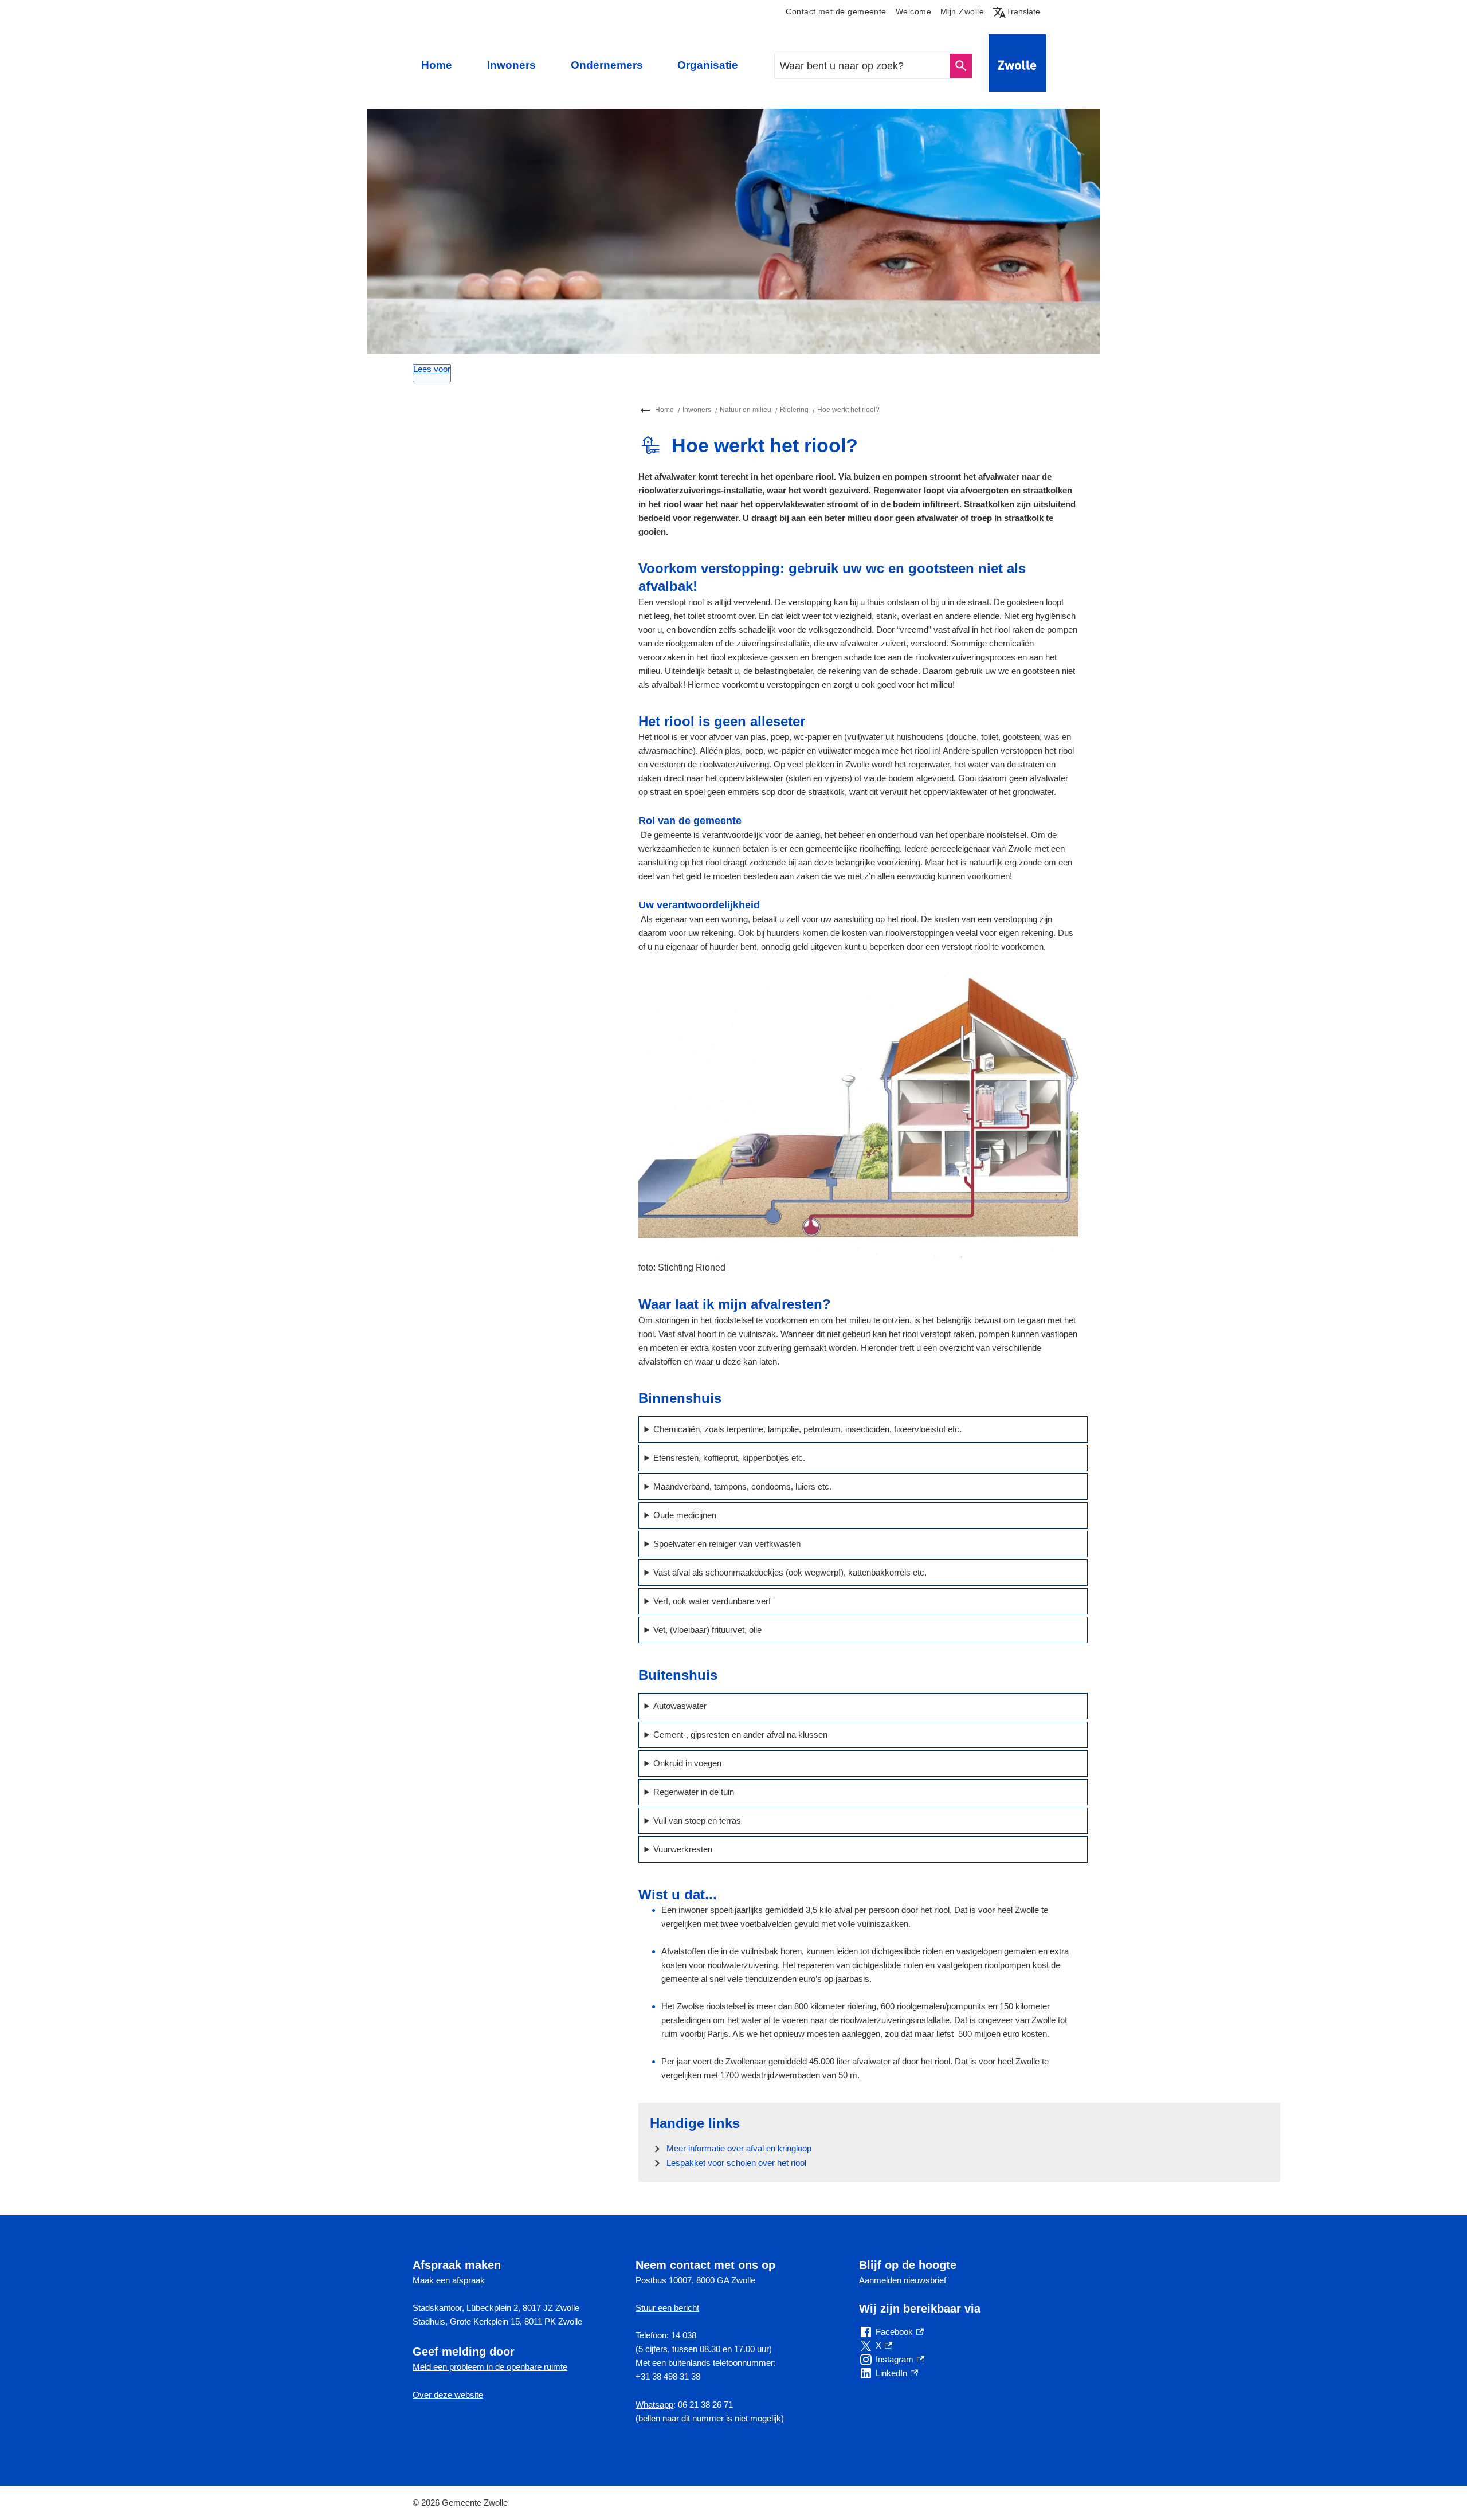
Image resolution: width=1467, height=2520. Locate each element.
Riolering (794, 410)
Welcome (913, 12)
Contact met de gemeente (836, 12)
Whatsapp (654, 2405)
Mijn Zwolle (962, 12)
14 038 (684, 2335)
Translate (1019, 11)
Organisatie (708, 65)
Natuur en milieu (746, 410)
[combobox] (863, 66)
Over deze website (448, 2395)
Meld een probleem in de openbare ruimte (490, 2367)
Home (437, 65)
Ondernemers (607, 65)
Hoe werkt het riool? (848, 410)
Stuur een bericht (667, 2308)
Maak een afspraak (449, 2280)
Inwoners (511, 65)
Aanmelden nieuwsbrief (903, 2280)
